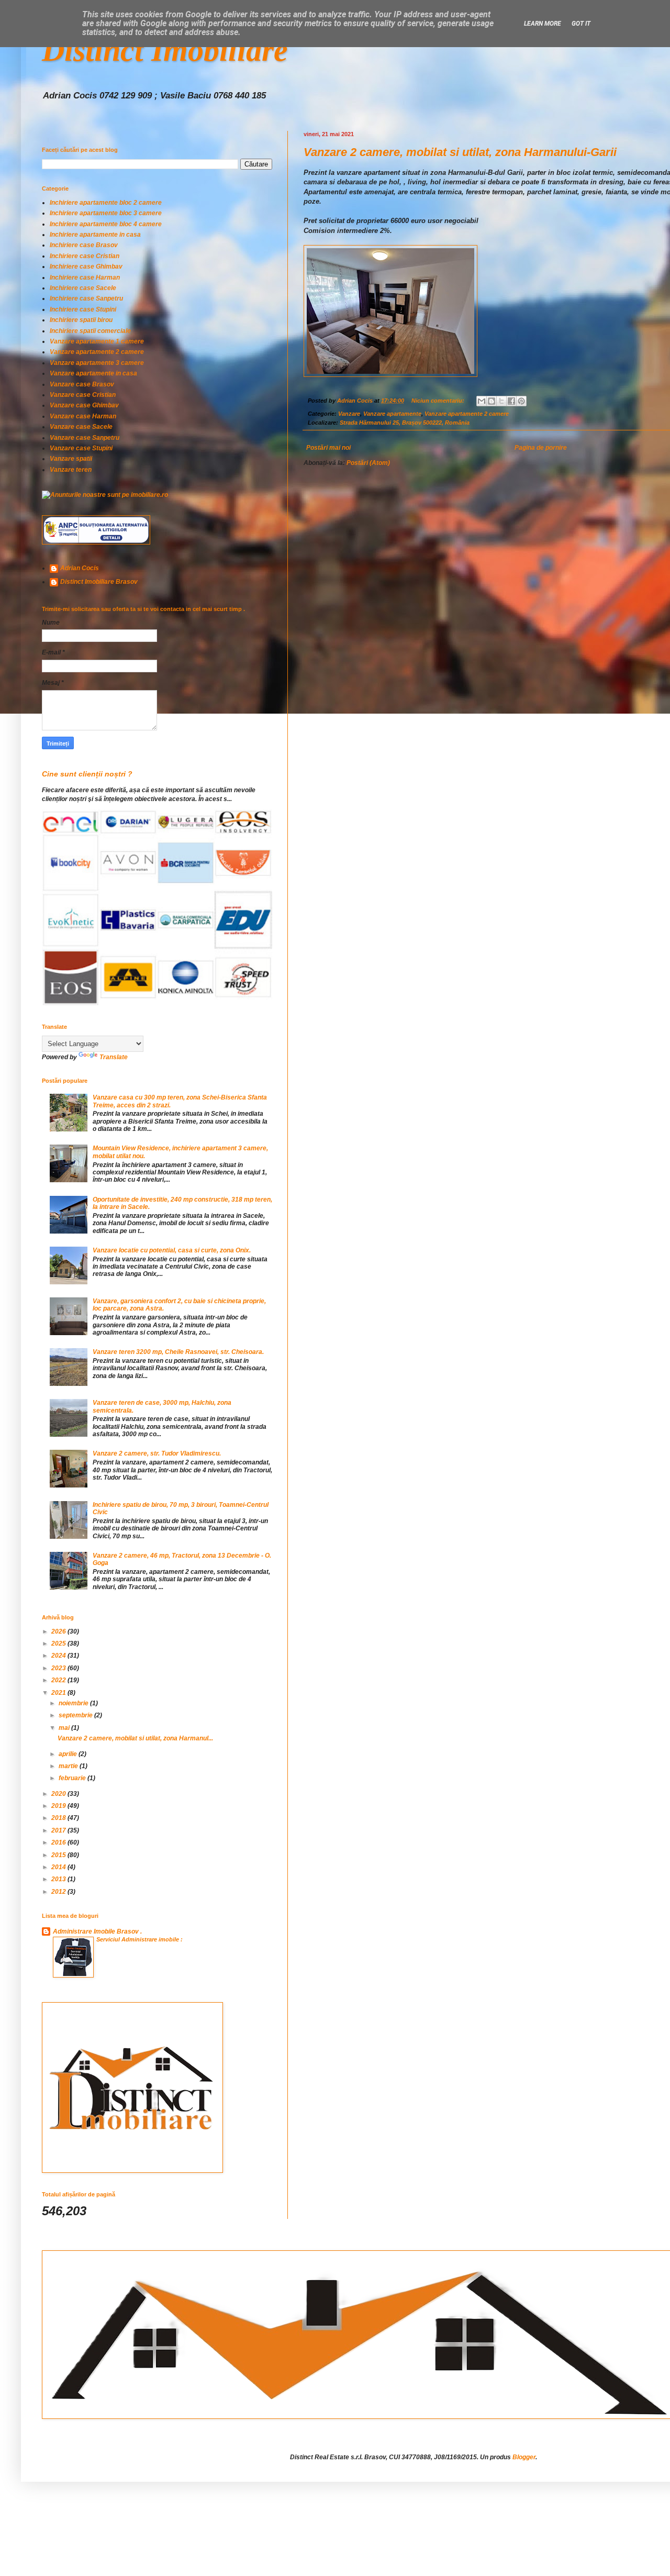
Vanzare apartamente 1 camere (97, 341)
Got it (581, 24)
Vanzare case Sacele (81, 427)
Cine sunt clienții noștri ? (87, 774)
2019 (59, 1806)
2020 (59, 1794)
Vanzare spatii (71, 459)
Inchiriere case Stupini (83, 309)
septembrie (76, 1715)
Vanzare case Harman (83, 416)
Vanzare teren (71, 470)
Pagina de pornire (541, 448)
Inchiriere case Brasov (84, 245)
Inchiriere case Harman (85, 277)
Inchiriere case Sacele (83, 288)
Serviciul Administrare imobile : (139, 1939)
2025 (59, 1644)
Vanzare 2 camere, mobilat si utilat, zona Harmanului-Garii (460, 152)
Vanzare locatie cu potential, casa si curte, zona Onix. (172, 1250)
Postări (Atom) (368, 463)
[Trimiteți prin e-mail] (482, 401)
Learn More (543, 24)
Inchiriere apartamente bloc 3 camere (106, 213)
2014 (59, 1867)
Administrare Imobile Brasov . (97, 1931)
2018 (59, 1818)
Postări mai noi (328, 448)
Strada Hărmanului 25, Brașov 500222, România (405, 423)
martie (69, 1766)
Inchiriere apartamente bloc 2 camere (106, 203)
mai (65, 1728)
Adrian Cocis (80, 568)
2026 (59, 1631)
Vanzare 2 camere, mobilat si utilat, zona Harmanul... (135, 1738)
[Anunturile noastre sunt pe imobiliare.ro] (105, 495)
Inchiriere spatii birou (81, 320)
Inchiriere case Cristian (85, 256)
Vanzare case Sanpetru (85, 438)
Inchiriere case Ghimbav (86, 267)
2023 (59, 1668)
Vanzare (349, 414)
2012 (59, 1892)
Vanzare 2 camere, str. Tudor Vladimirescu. (157, 1453)
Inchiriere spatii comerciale (90, 331)
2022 (59, 1680)
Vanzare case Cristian (83, 395)
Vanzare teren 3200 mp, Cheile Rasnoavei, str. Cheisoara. (178, 1352)
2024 (59, 1656)
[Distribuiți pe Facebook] (511, 401)
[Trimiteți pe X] (501, 401)
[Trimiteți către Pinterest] (521, 401)
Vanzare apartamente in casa (93, 373)
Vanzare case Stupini (81, 448)
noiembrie (74, 1703)
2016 (59, 1842)
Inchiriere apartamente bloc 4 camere (106, 224)
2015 (59, 1855)
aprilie (69, 1754)
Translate (114, 1057)
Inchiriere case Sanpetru (86, 298)
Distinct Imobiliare (165, 50)
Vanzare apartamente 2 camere (467, 414)
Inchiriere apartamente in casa (95, 235)
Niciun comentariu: (439, 401)
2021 (59, 1693)
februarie (73, 1778)
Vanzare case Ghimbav (84, 405)
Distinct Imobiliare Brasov (99, 582)
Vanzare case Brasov (82, 384)
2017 (59, 1830)
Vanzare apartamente (392, 414)
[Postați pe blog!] (492, 401)
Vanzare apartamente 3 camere (97, 363)
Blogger (524, 2457)
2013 (59, 1879)
